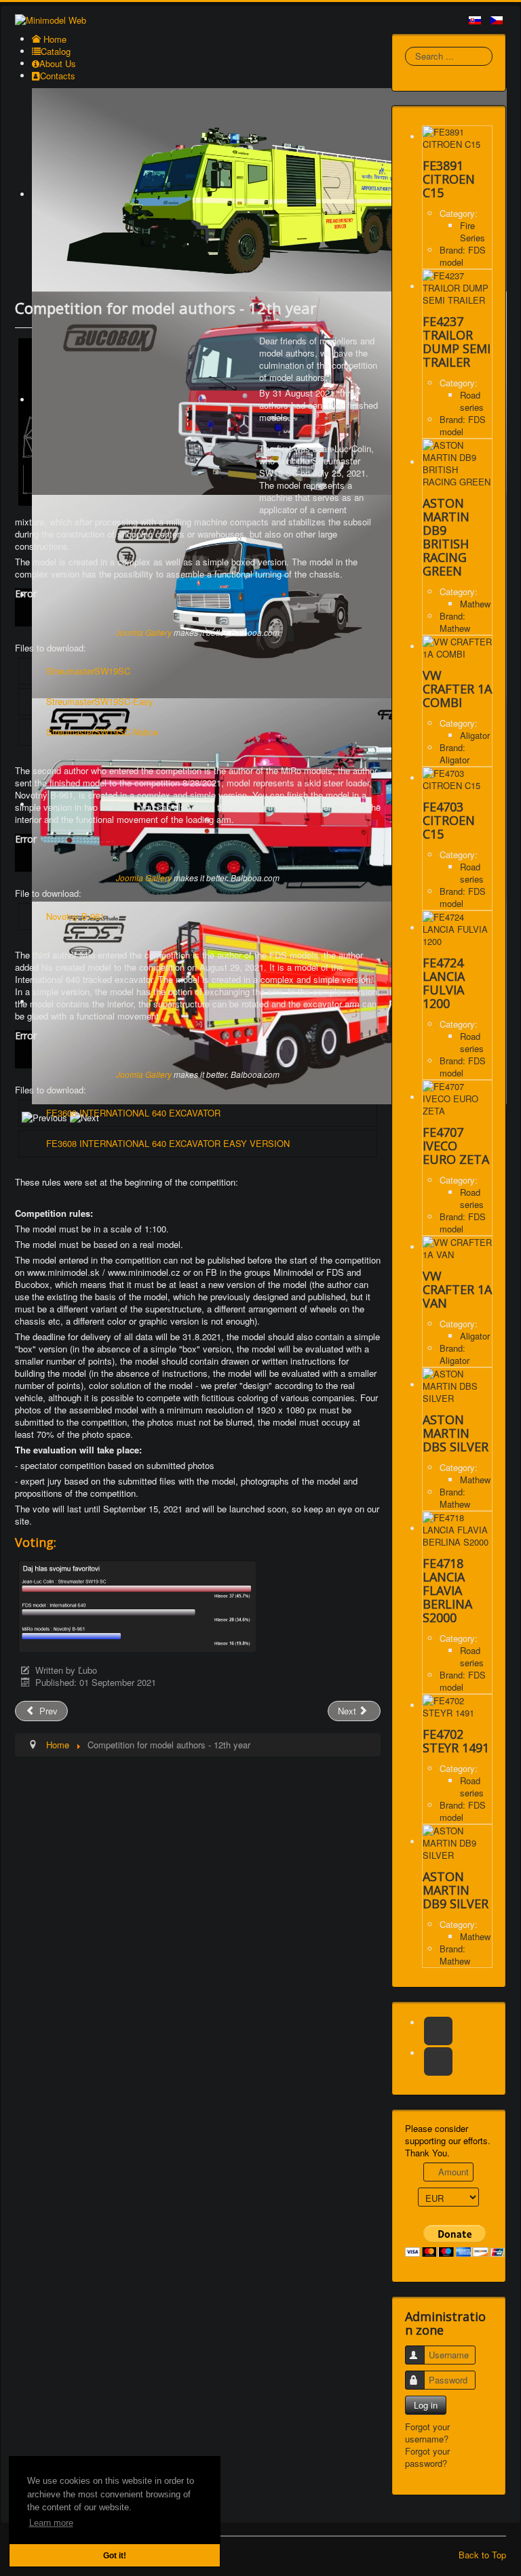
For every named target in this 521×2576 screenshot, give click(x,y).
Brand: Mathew (455, 622)
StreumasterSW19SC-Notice (102, 732)
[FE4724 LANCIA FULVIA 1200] (457, 928)
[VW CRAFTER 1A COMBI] (457, 646)
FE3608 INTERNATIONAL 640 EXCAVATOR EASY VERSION (168, 1143)
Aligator (475, 735)
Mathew (475, 604)
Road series (472, 401)
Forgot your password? (427, 2457)
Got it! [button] (115, 2555)
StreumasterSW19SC (88, 671)
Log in (426, 2405)
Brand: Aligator (455, 753)
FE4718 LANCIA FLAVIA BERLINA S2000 (447, 1590)
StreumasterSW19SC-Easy (100, 701)
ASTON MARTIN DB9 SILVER (456, 1890)
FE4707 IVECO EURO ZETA (456, 1146)
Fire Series (472, 232)
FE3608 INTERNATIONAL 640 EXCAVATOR (133, 1113)
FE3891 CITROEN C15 (449, 179)
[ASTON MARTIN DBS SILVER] (457, 1385)
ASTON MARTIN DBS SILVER (456, 1433)
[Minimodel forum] (438, 2061)
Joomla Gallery (144, 632)
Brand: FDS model (463, 256)
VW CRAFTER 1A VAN (457, 1289)
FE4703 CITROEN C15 (449, 820)
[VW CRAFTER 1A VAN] (457, 1247)
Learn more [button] (51, 2523)
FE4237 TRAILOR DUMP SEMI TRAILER (457, 342)
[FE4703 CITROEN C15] (457, 778)
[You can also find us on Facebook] (438, 2031)
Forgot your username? (427, 2433)
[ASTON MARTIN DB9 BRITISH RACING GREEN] (457, 462)
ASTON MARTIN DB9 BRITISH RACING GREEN (446, 537)
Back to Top (482, 2555)
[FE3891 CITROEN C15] (457, 137)
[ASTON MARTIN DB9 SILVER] (457, 1842)
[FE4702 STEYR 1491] (457, 1705)
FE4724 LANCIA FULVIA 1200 (444, 983)
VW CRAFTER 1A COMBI (457, 689)
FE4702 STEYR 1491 (456, 1741)
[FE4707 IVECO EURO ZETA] (457, 1097)
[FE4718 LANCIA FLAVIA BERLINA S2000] (457, 1528)
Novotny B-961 (75, 916)
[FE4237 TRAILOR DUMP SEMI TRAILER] (457, 286)
